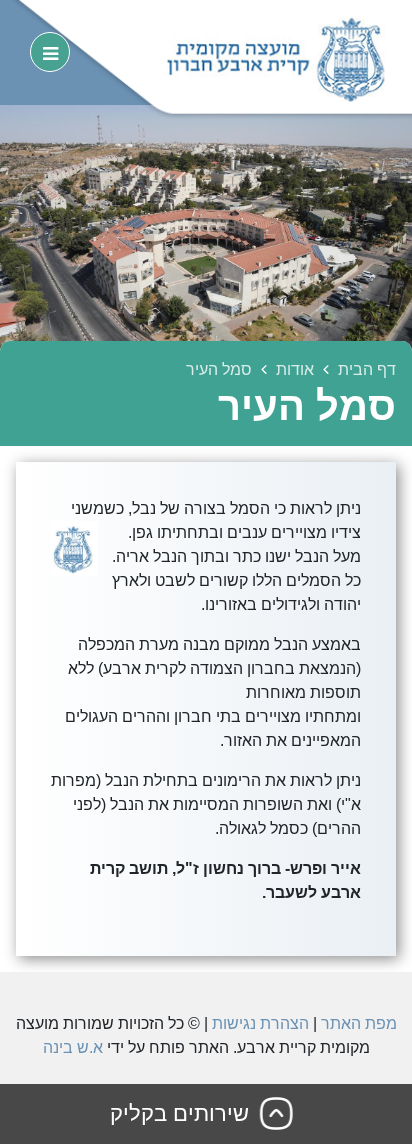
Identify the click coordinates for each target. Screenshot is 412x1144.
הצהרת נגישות (260, 1023)
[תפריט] (50, 52)
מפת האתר (359, 1023)
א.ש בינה (73, 1047)
